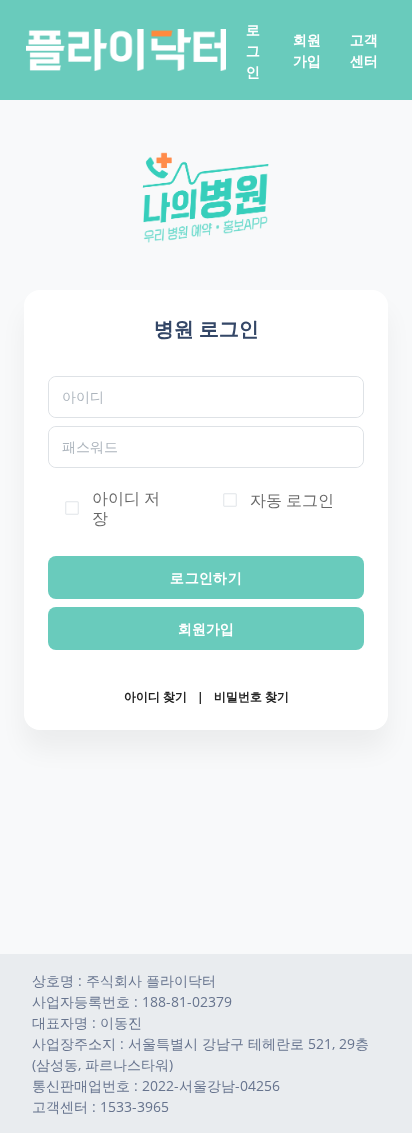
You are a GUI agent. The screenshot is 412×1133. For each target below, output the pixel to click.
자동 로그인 (292, 500)
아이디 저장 (126, 508)
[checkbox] (72, 508)
